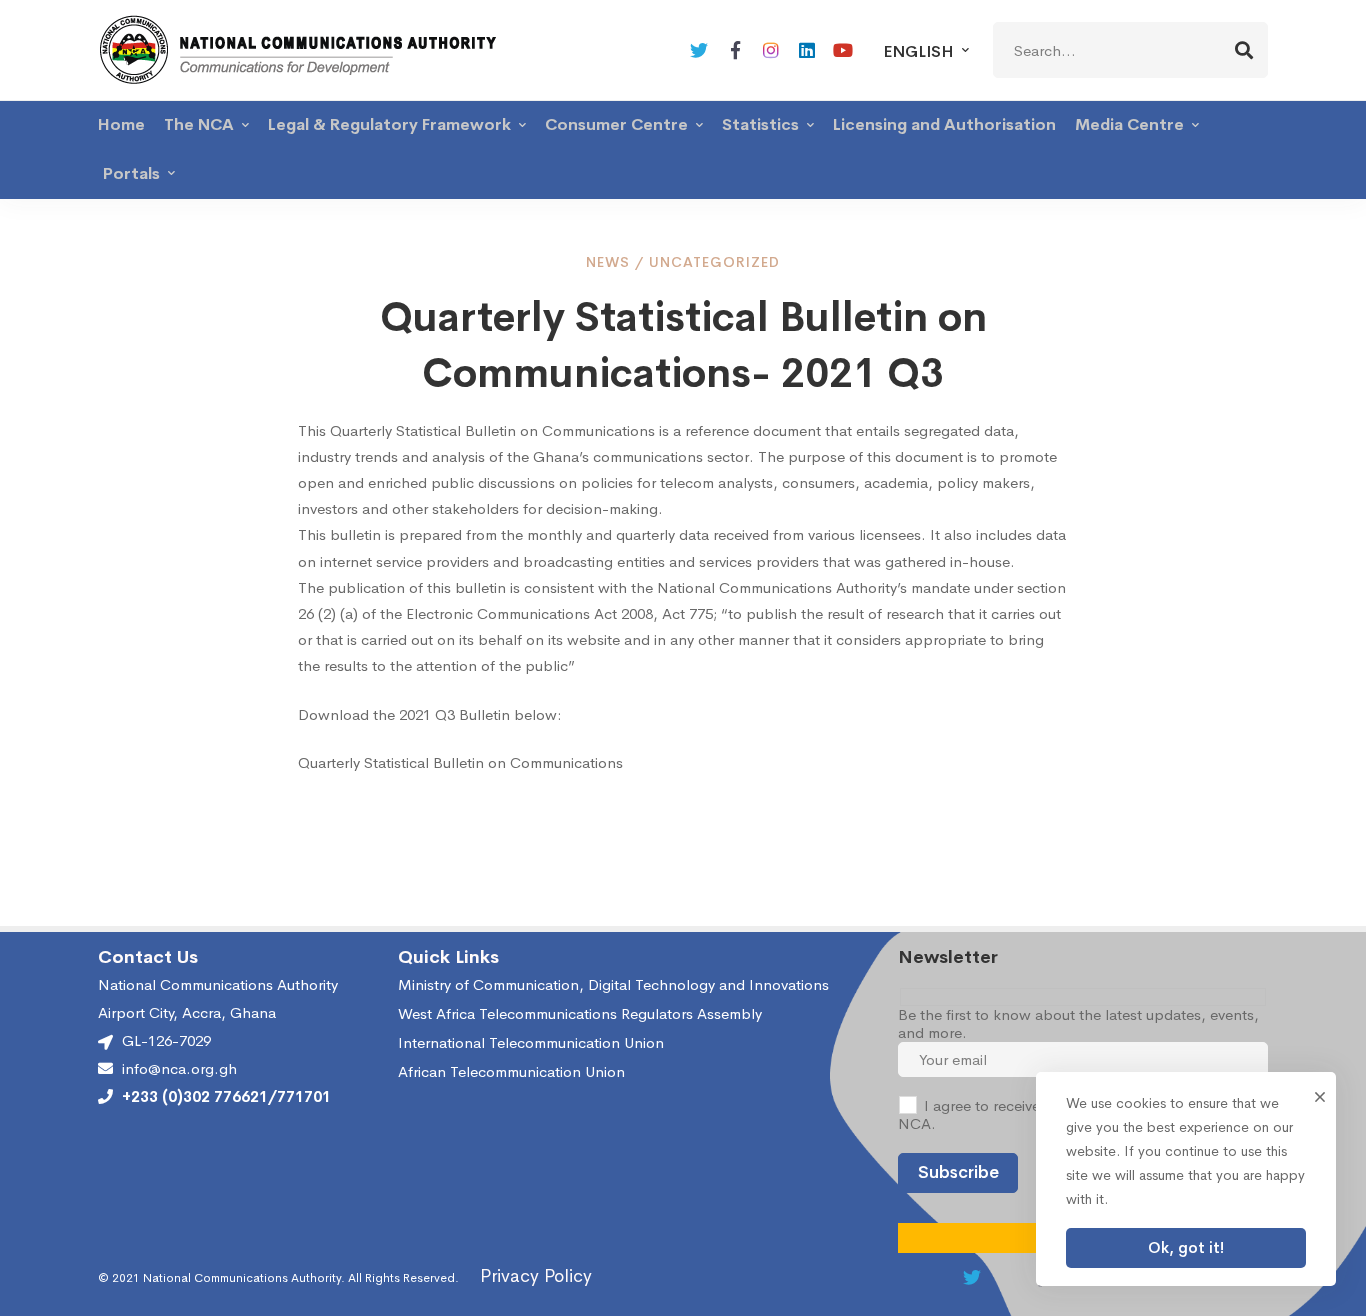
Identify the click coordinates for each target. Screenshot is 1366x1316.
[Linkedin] (807, 50)
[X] (699, 50)
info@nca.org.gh (179, 1069)
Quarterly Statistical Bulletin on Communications (460, 762)
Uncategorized (714, 262)
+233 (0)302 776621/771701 (226, 1097)
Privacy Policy (536, 1276)
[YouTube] (843, 50)
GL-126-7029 (166, 1040)
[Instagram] (771, 50)
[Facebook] (735, 50)
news (608, 262)
